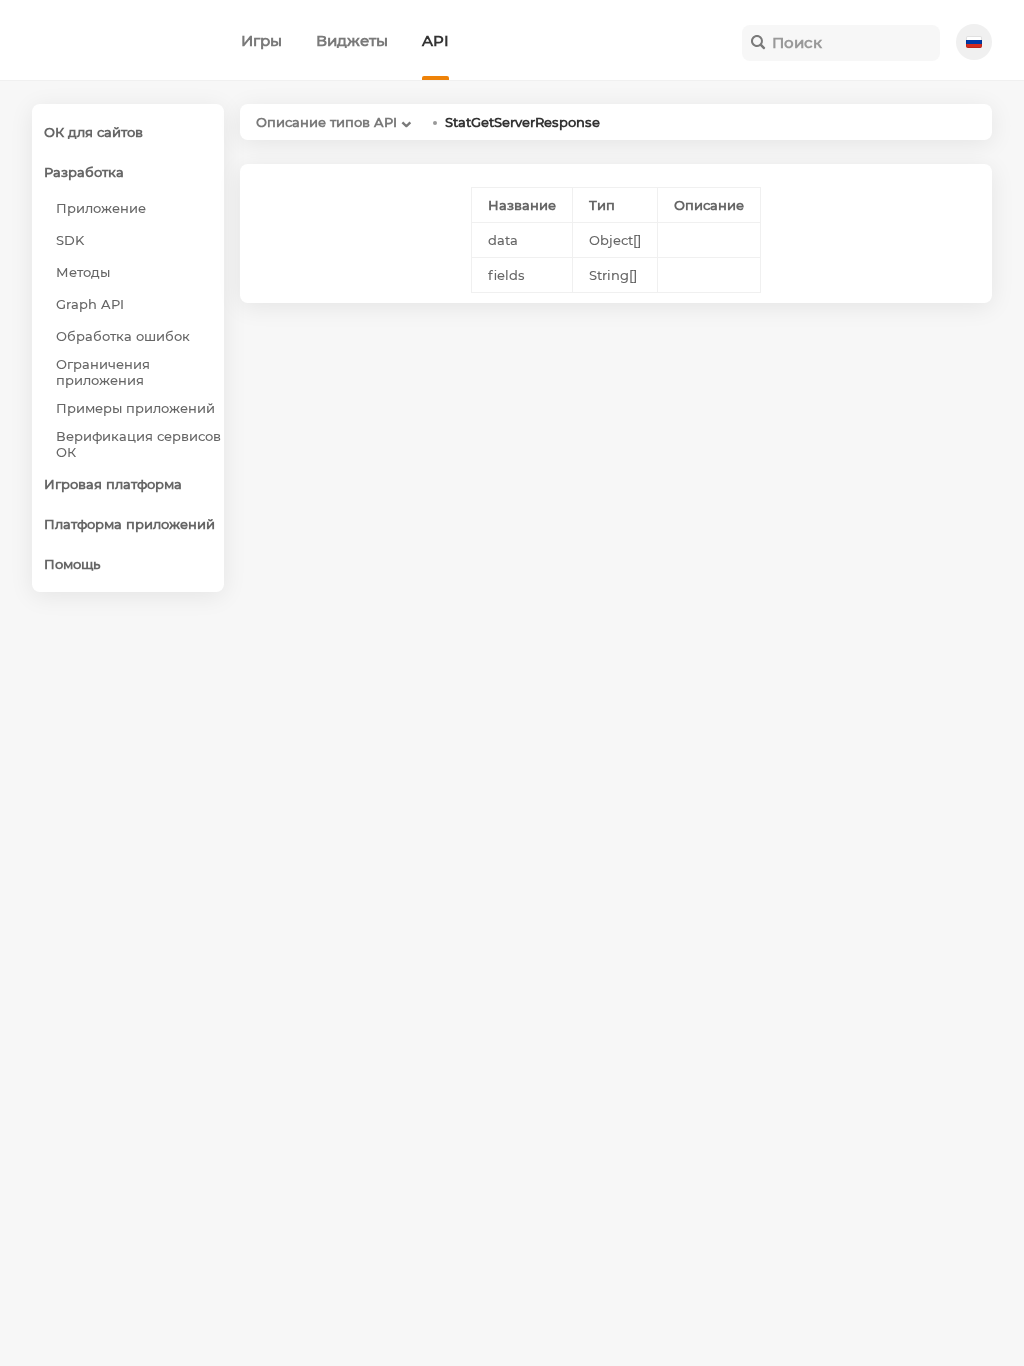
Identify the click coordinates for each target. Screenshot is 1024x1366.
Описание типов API (326, 122)
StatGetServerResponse (522, 122)
